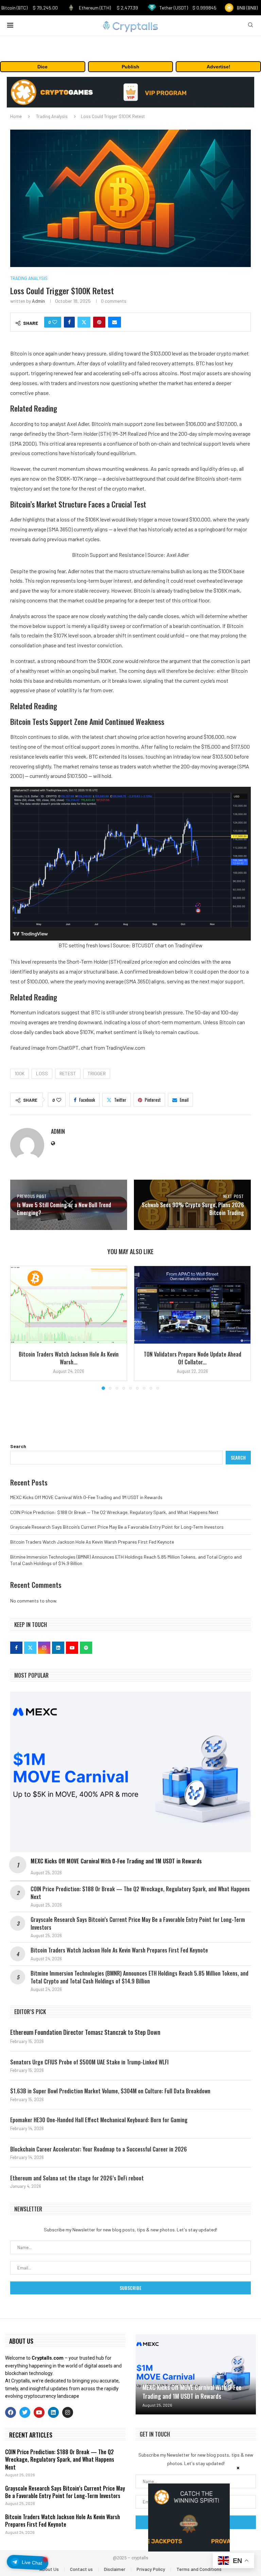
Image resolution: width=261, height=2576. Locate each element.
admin (38, 301)
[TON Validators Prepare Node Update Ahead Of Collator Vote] (192, 1305)
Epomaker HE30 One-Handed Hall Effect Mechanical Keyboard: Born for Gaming (99, 2120)
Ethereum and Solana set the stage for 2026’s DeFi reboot (77, 2178)
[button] (19, 1328)
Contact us (81, 2569)
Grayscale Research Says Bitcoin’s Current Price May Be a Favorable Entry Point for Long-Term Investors (117, 1527)
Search (18, 1446)
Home (16, 116)
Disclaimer (115, 2569)
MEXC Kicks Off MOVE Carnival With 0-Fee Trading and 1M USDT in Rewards (86, 1497)
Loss (42, 1073)
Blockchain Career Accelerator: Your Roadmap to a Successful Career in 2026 (99, 2149)
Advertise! (219, 67)
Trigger (97, 1073)
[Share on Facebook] (69, 322)
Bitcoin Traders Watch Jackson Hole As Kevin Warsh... (69, 1358)
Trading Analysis (52, 116)
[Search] (250, 25)
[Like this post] (55, 322)
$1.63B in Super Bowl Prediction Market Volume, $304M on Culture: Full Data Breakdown (110, 2091)
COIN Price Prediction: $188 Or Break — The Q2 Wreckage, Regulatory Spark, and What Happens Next (114, 1512)
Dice (42, 67)
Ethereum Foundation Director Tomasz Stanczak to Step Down (85, 2032)
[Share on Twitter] (84, 322)
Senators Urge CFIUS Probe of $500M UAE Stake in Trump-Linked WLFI (89, 2062)
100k (20, 1073)
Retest (68, 1073)
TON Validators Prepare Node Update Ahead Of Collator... (193, 1358)
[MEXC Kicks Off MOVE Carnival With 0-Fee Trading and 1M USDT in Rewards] (130, 1772)
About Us (49, 2569)
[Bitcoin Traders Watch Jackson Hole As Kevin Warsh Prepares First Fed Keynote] (69, 1305)
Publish (130, 67)
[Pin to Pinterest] (99, 322)
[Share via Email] (115, 322)
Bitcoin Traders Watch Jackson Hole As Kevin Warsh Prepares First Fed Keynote (92, 1542)
